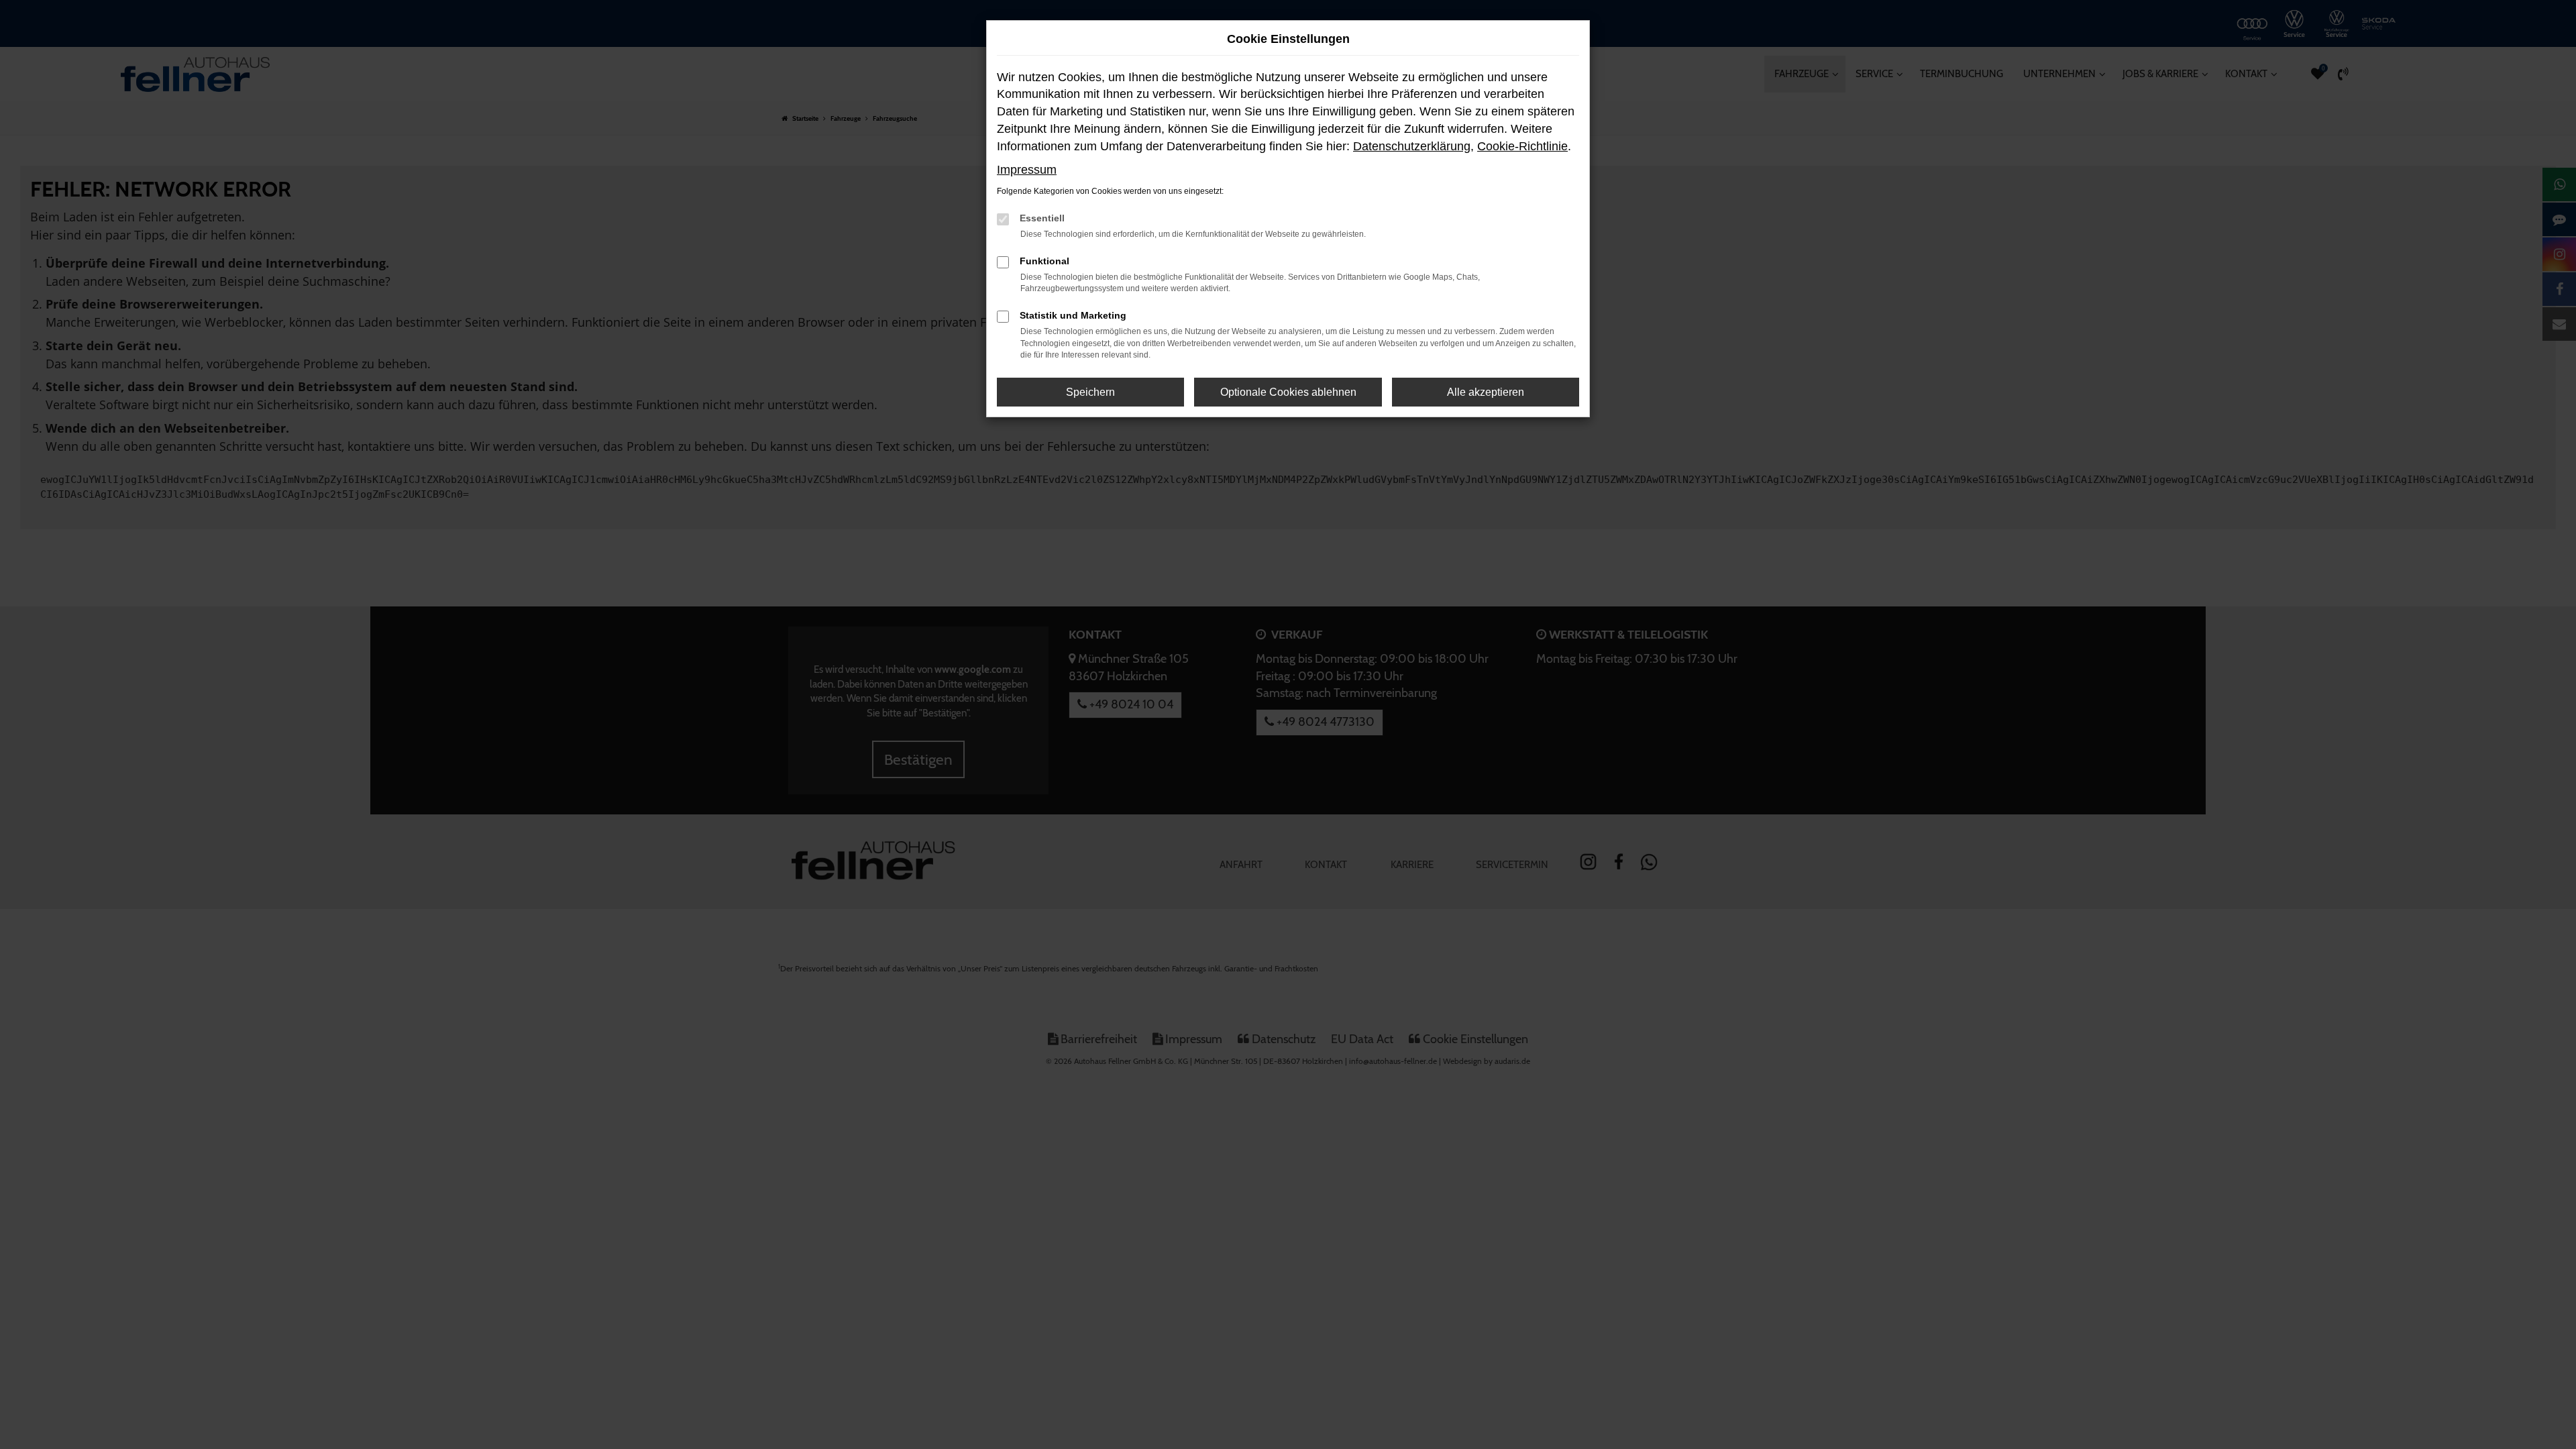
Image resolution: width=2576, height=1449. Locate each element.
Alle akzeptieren (1486, 392)
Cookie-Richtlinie (1522, 146)
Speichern (1090, 392)
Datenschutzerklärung (1412, 146)
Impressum (1027, 170)
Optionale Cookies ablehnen (1288, 392)
